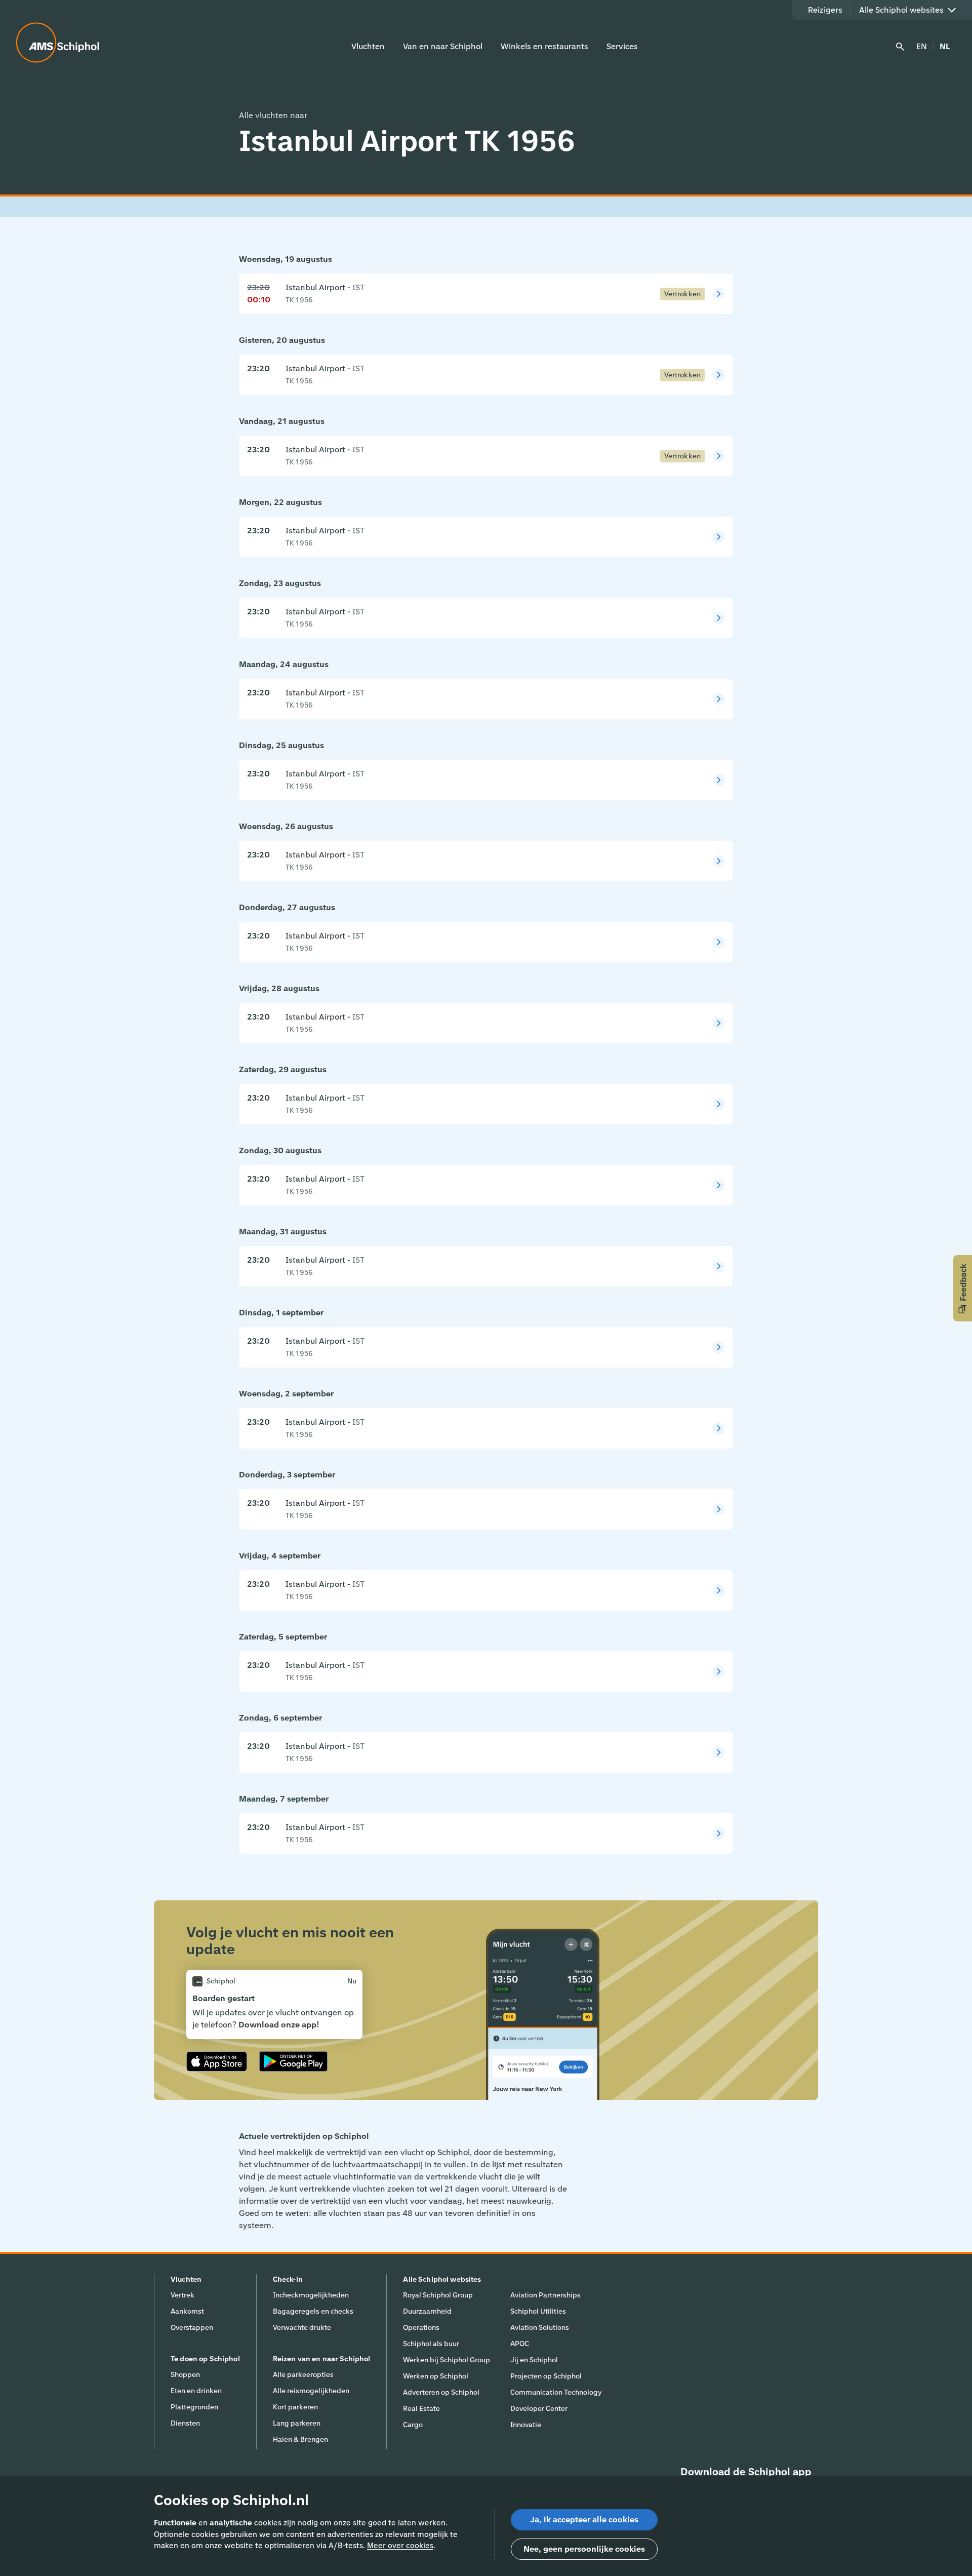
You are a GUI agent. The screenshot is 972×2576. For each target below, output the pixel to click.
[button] (963, 1288)
